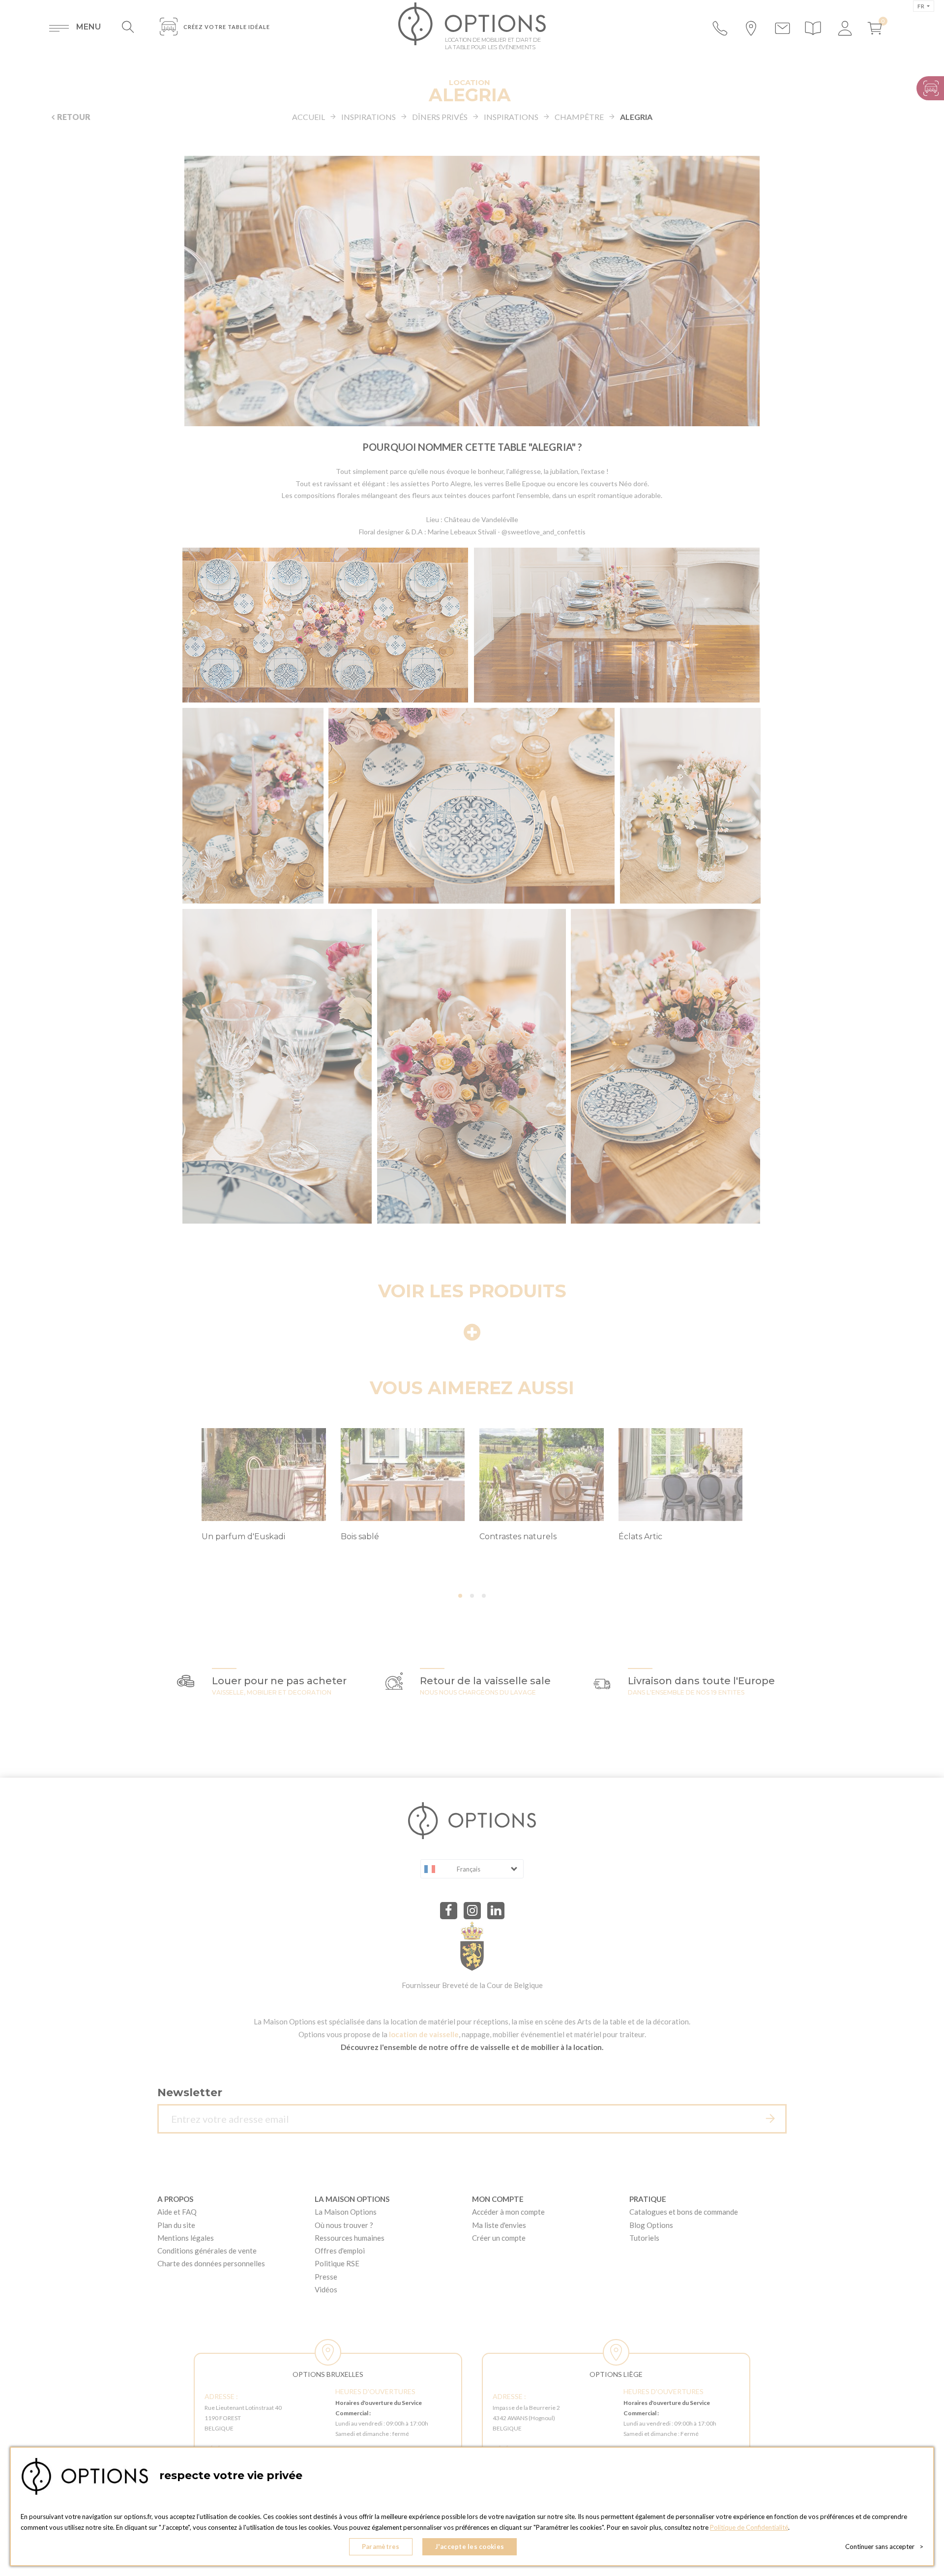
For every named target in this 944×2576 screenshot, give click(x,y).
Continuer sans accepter (884, 2547)
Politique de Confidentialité (749, 2527)
